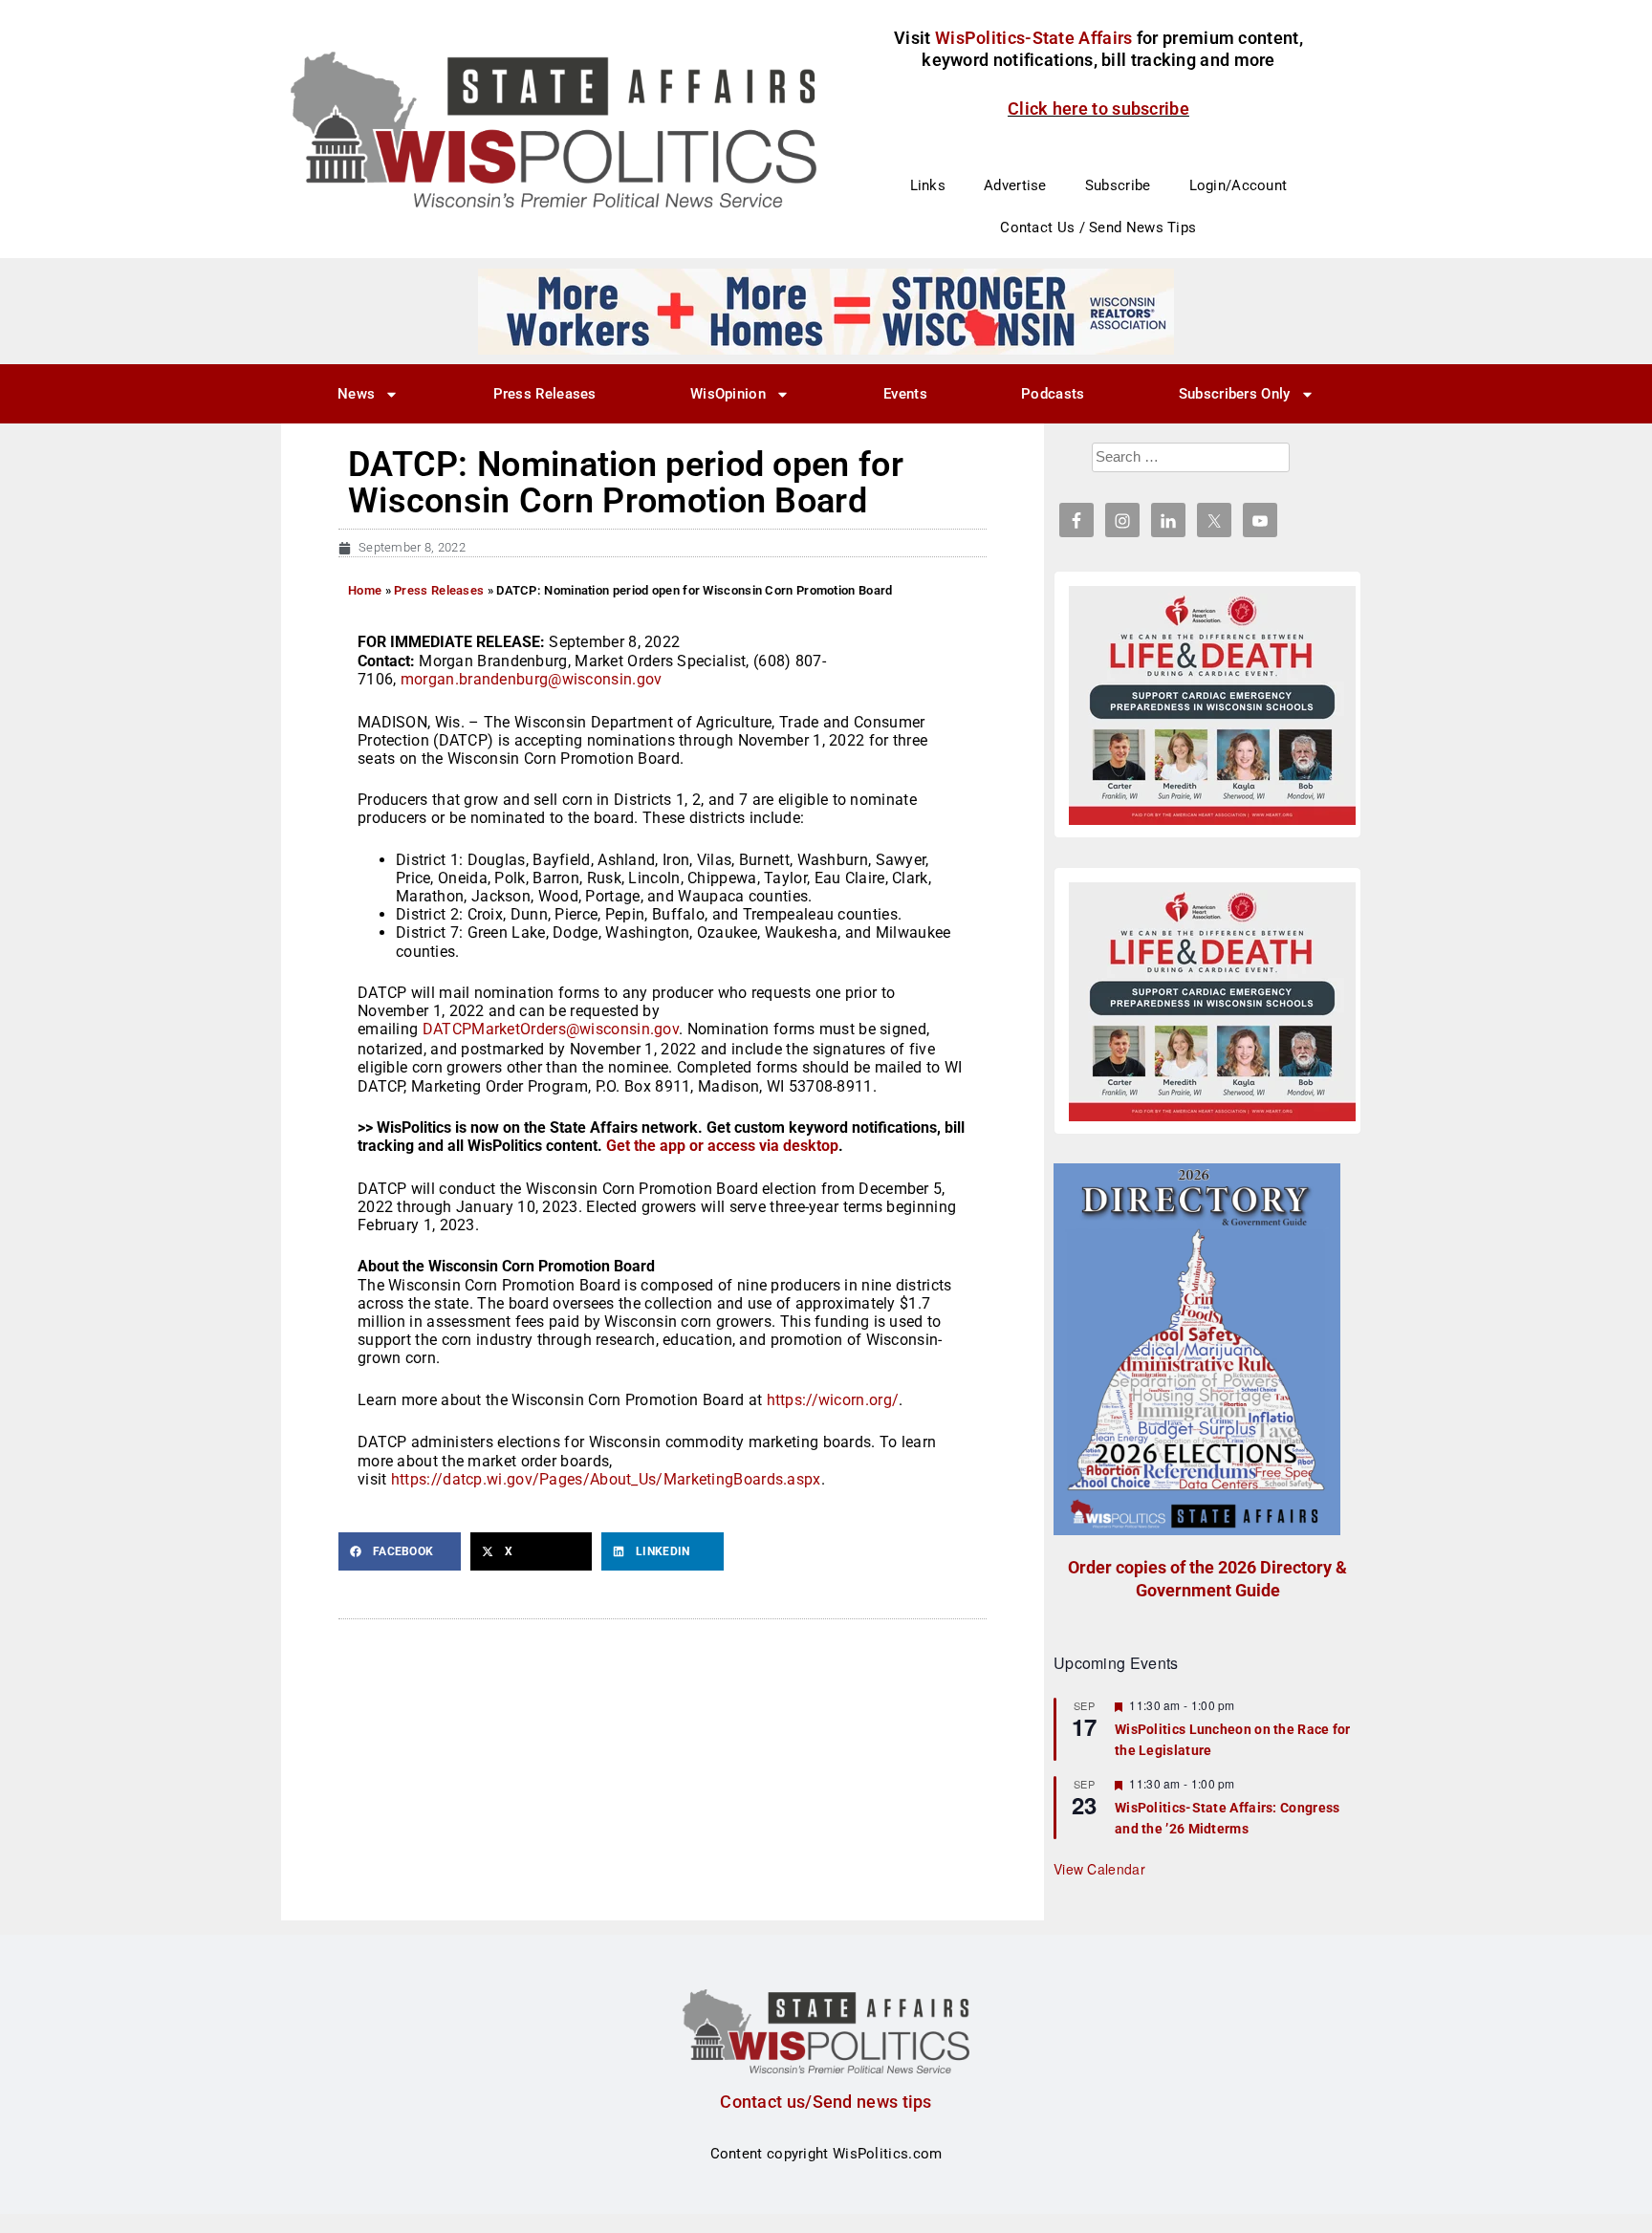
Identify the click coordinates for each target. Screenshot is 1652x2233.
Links (928, 185)
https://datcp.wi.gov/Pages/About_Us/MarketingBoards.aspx (606, 1479)
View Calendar (1099, 1869)
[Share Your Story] (1212, 705)
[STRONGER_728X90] (826, 311)
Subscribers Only (1235, 394)
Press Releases (545, 394)
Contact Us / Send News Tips (1098, 228)
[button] (400, 1551)
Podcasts (1053, 394)
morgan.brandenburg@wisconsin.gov (532, 679)
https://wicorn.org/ (833, 1400)
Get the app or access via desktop (722, 1146)
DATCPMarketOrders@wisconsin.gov (551, 1029)
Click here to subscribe (1098, 108)
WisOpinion (728, 394)
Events (905, 394)
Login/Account (1239, 185)
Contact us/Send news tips (826, 2102)
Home (365, 590)
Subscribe (1118, 185)
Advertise (1015, 185)
